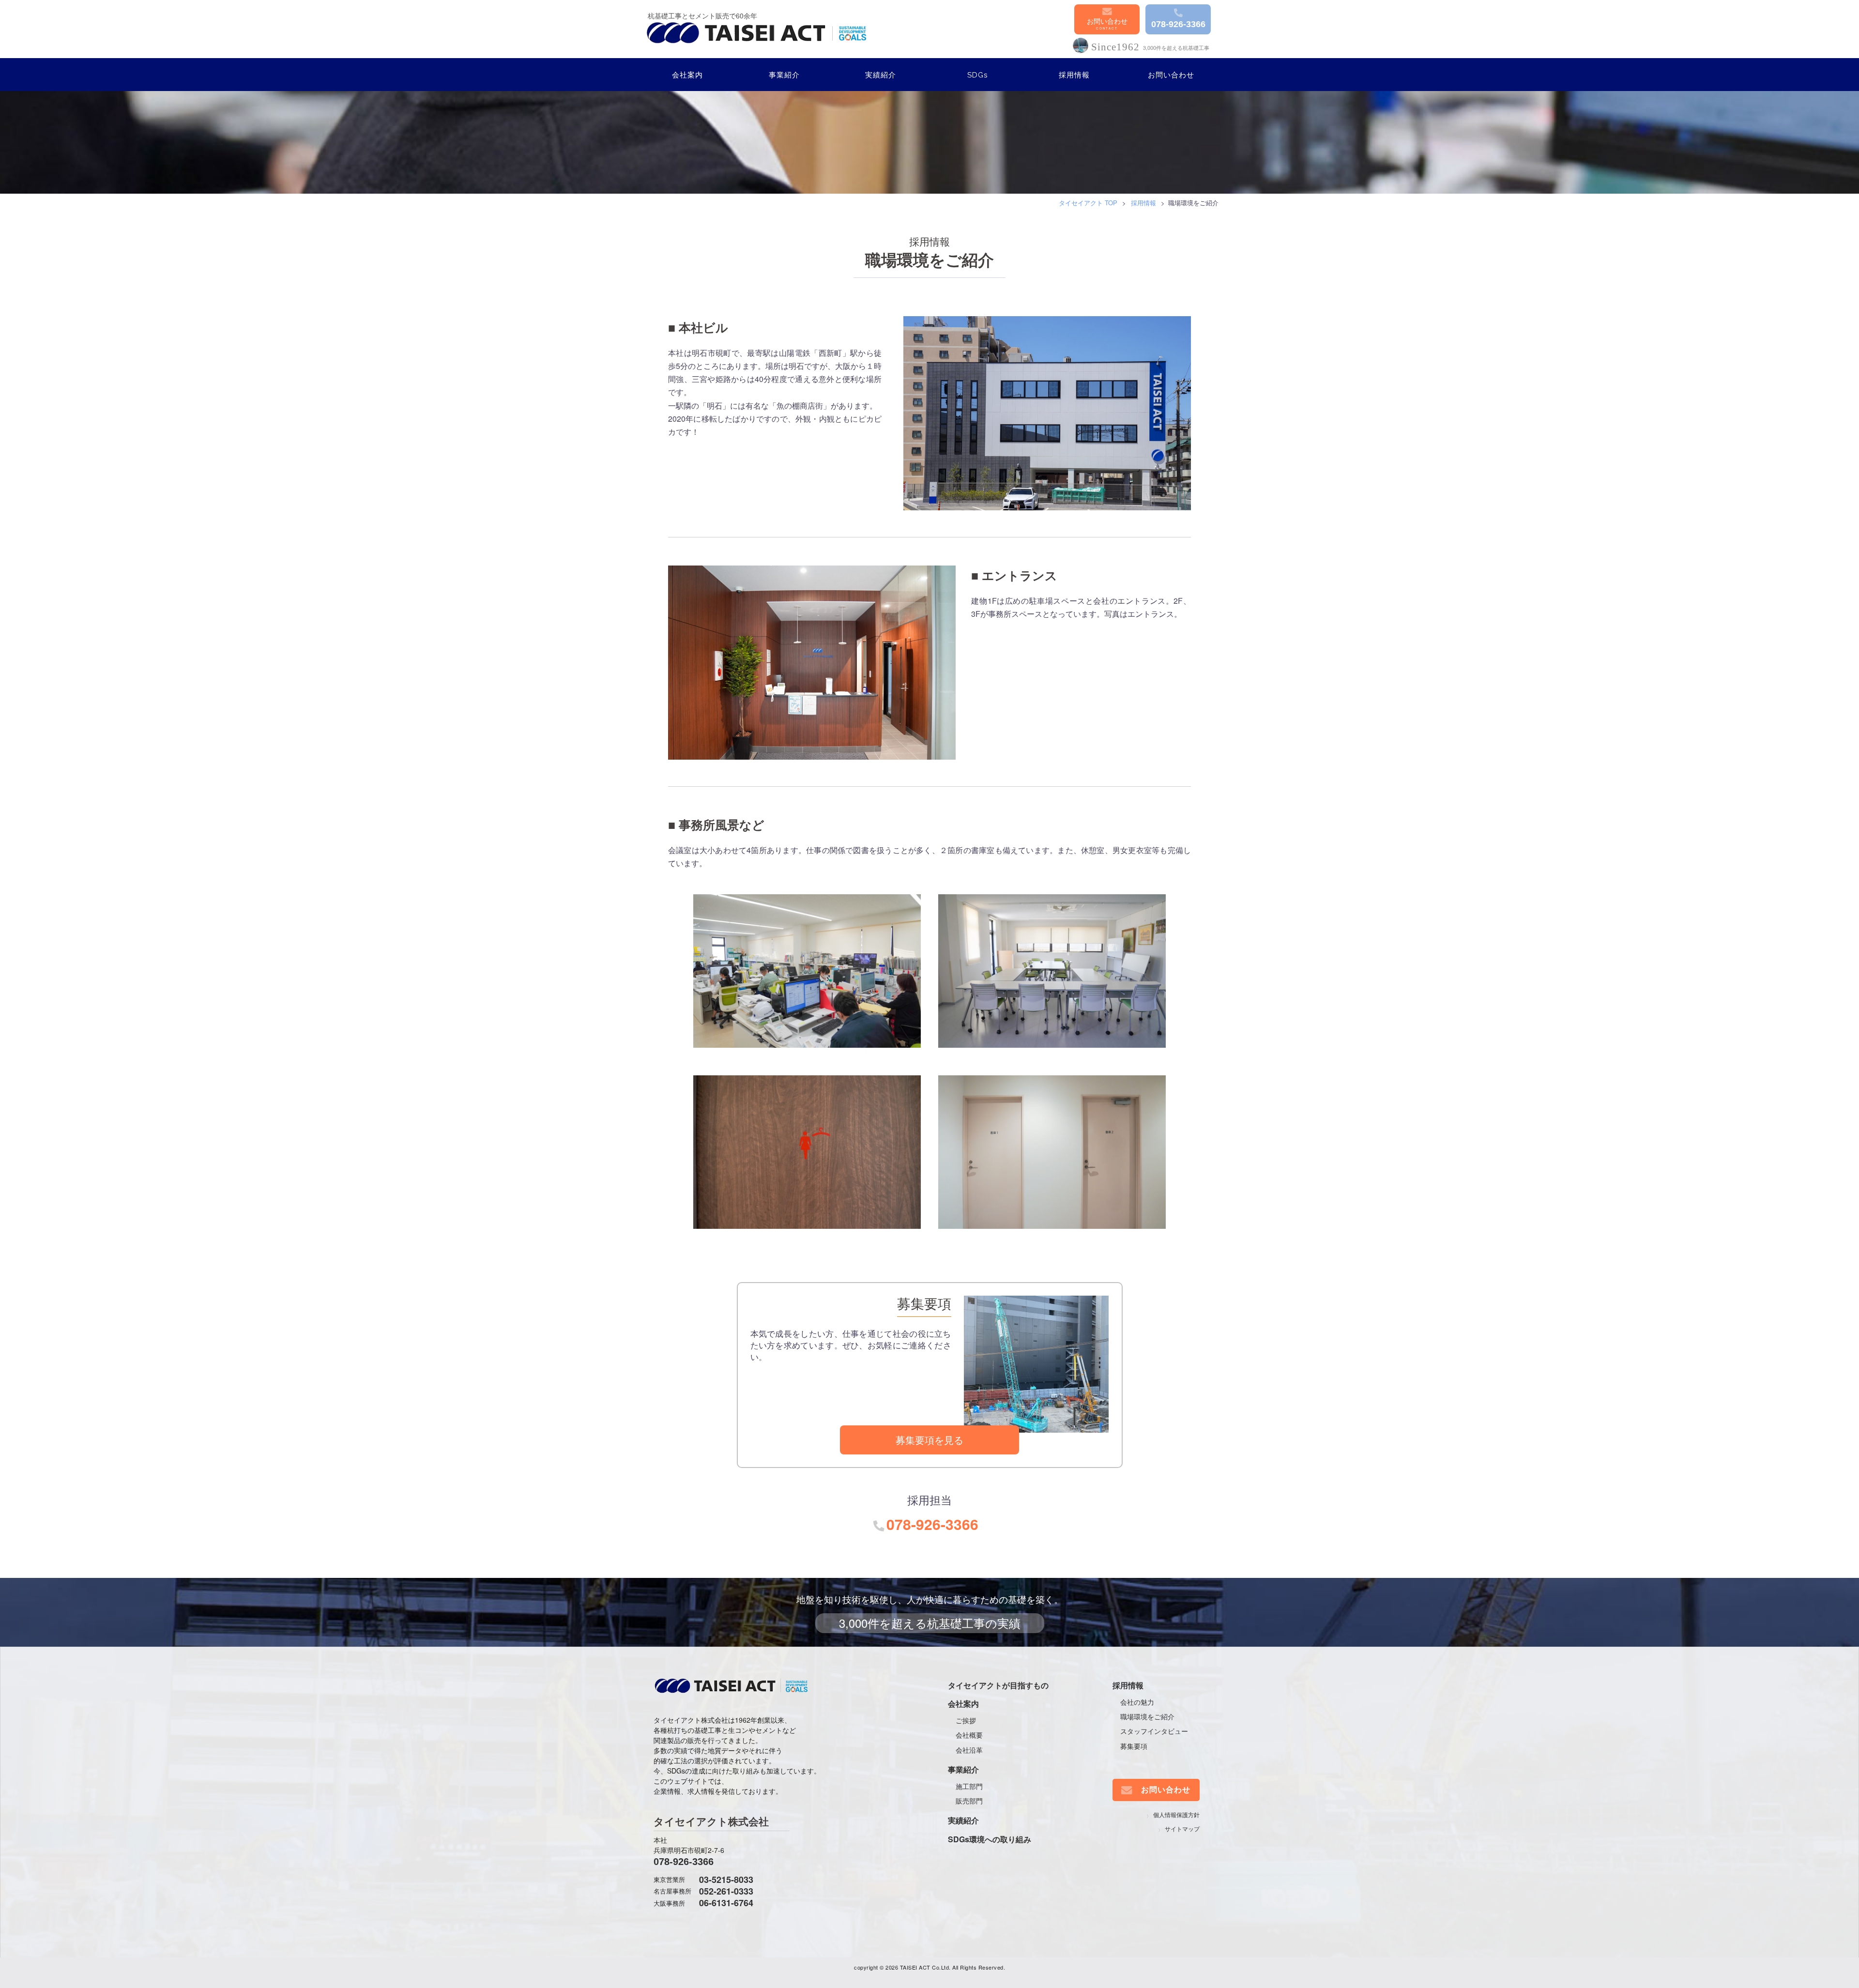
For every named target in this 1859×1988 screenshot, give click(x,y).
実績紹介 (881, 75)
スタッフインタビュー (1154, 1731)
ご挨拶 (966, 1720)
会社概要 (969, 1735)
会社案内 (687, 75)
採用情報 (1074, 75)
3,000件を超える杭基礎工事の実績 (930, 1623)
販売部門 (969, 1801)
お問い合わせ (1107, 21)
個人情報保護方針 (1176, 1814)
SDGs (977, 75)
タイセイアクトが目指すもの (998, 1685)
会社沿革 (969, 1750)
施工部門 (969, 1786)
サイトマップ (1182, 1828)
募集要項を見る (929, 1440)
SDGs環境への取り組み (990, 1839)
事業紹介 (784, 75)
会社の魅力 (1137, 1702)
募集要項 (1134, 1746)
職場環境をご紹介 (1147, 1716)
